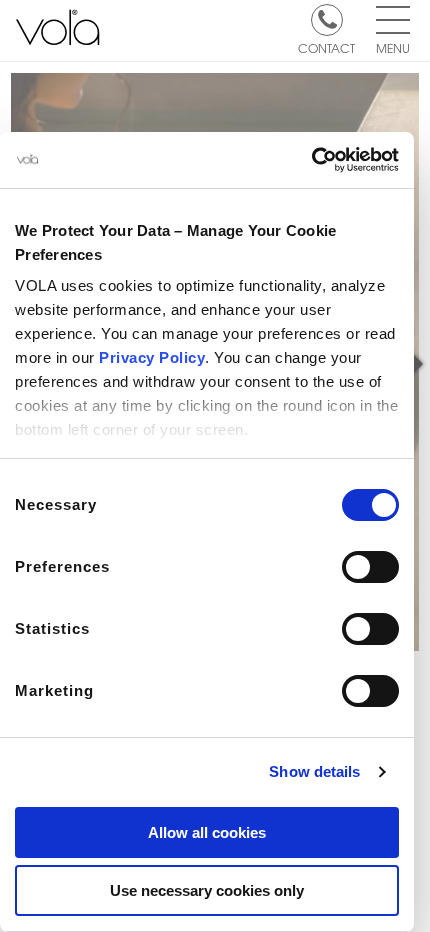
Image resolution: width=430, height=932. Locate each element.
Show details (314, 771)
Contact (326, 47)
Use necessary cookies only (207, 890)
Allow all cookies (207, 832)
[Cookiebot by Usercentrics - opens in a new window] (311, 160)
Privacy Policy (152, 357)
